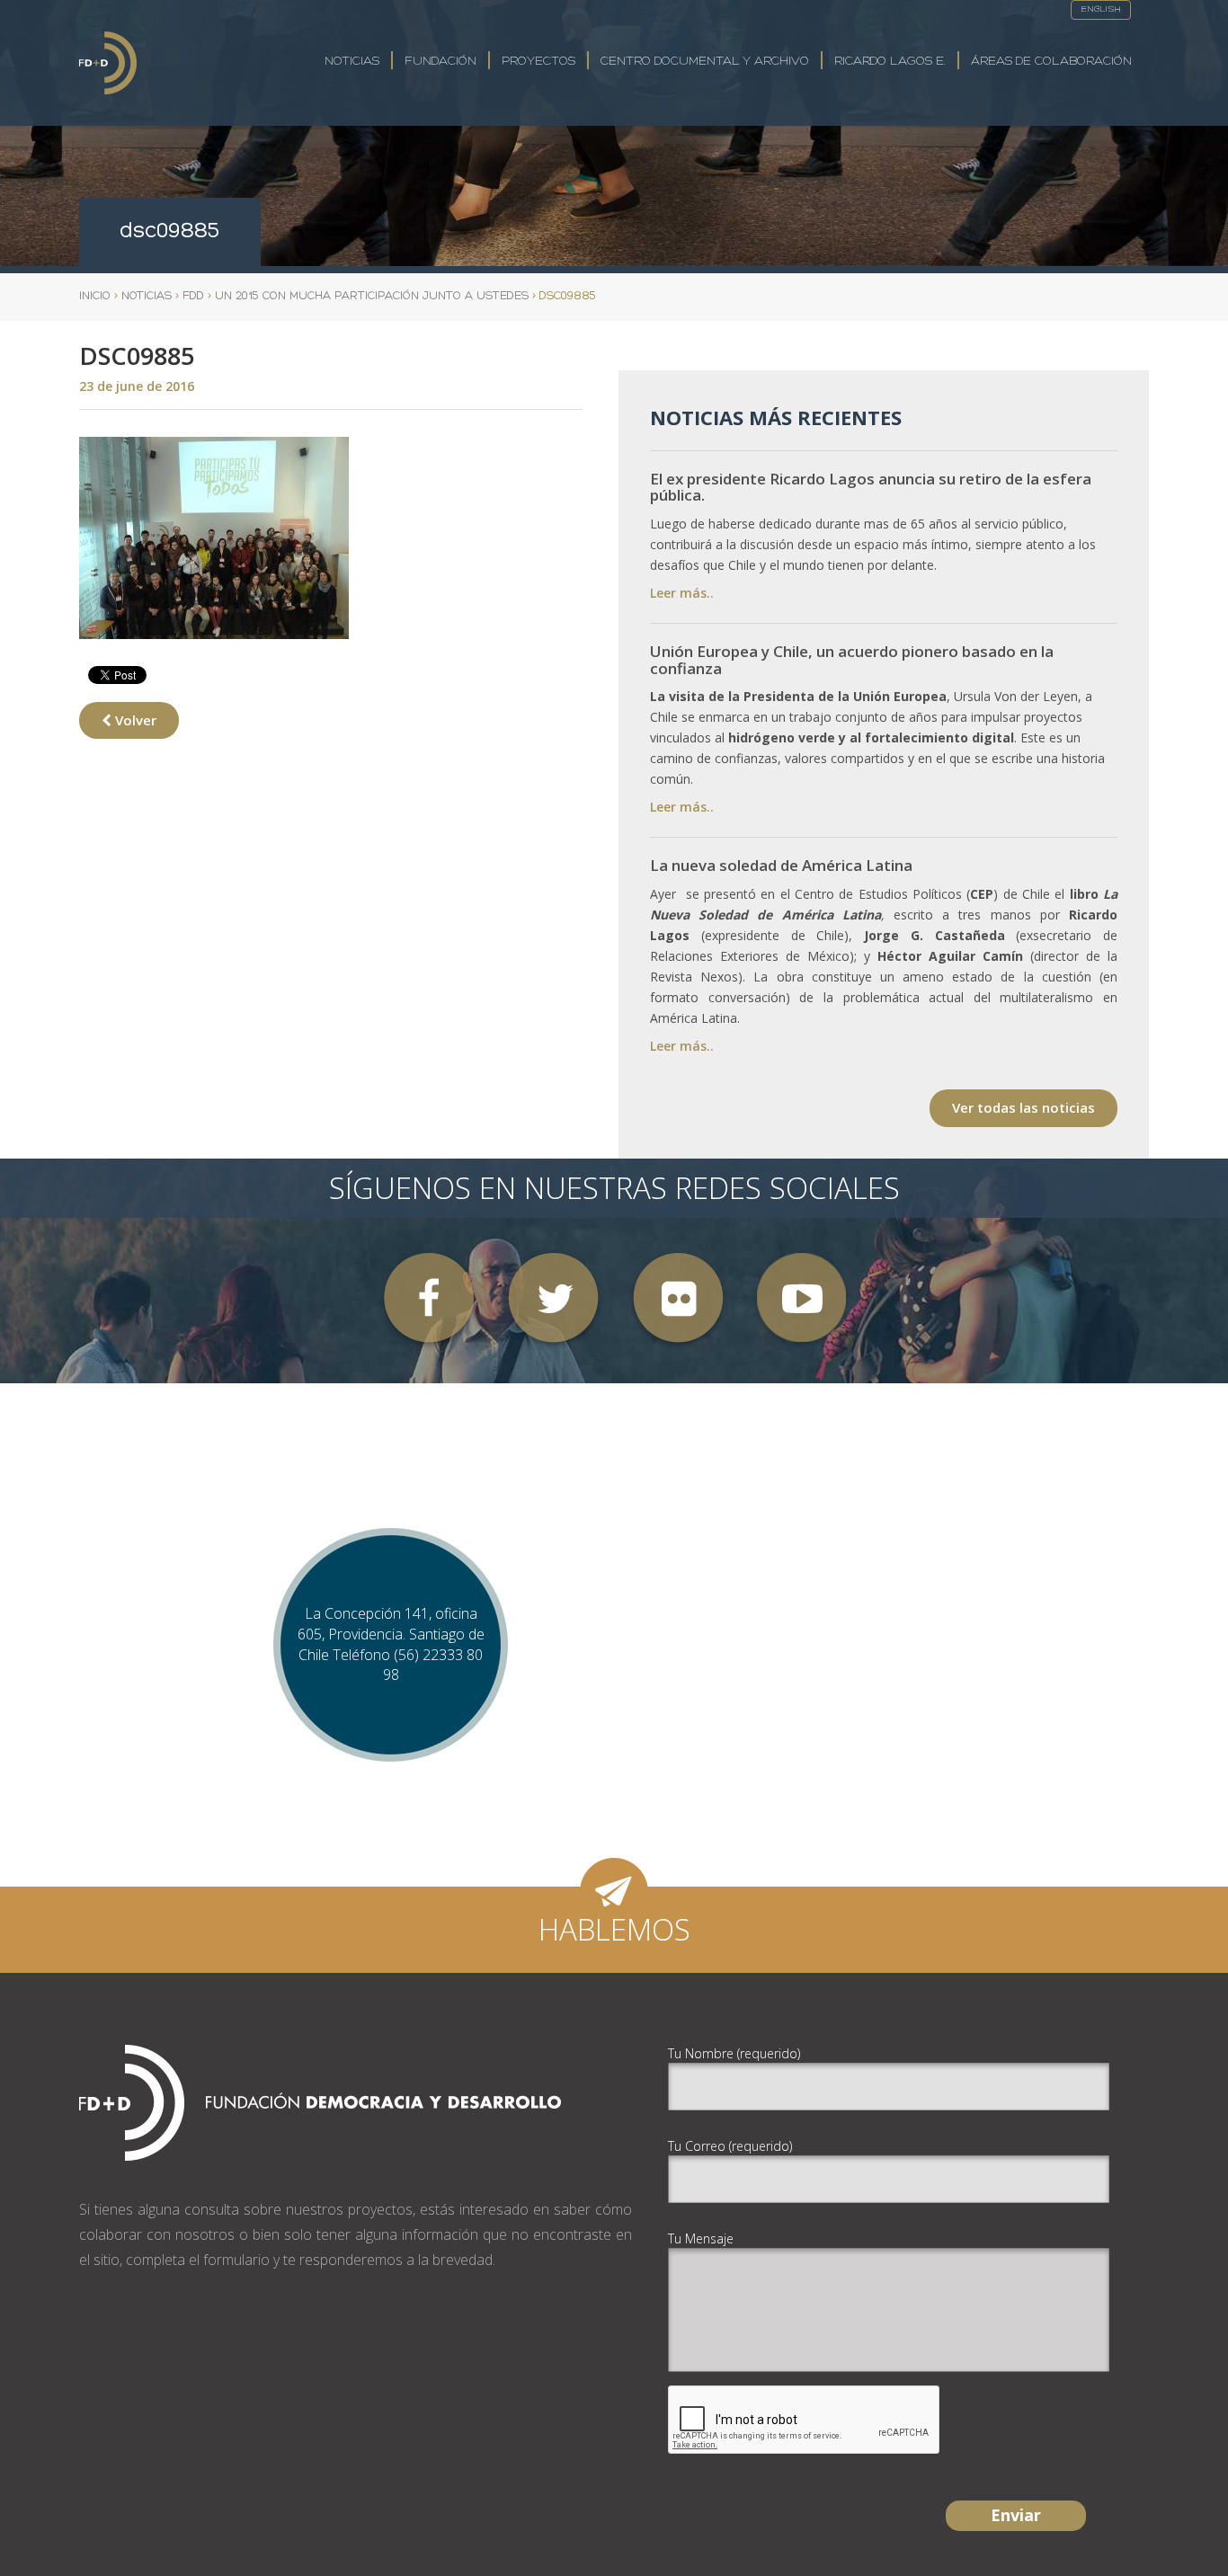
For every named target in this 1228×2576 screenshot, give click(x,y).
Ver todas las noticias (1023, 1107)
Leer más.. (682, 593)
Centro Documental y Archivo (705, 62)
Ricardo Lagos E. (890, 62)
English (1101, 9)
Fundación (440, 62)
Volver (134, 720)
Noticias (352, 62)
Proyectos (538, 62)
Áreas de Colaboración (1051, 62)
